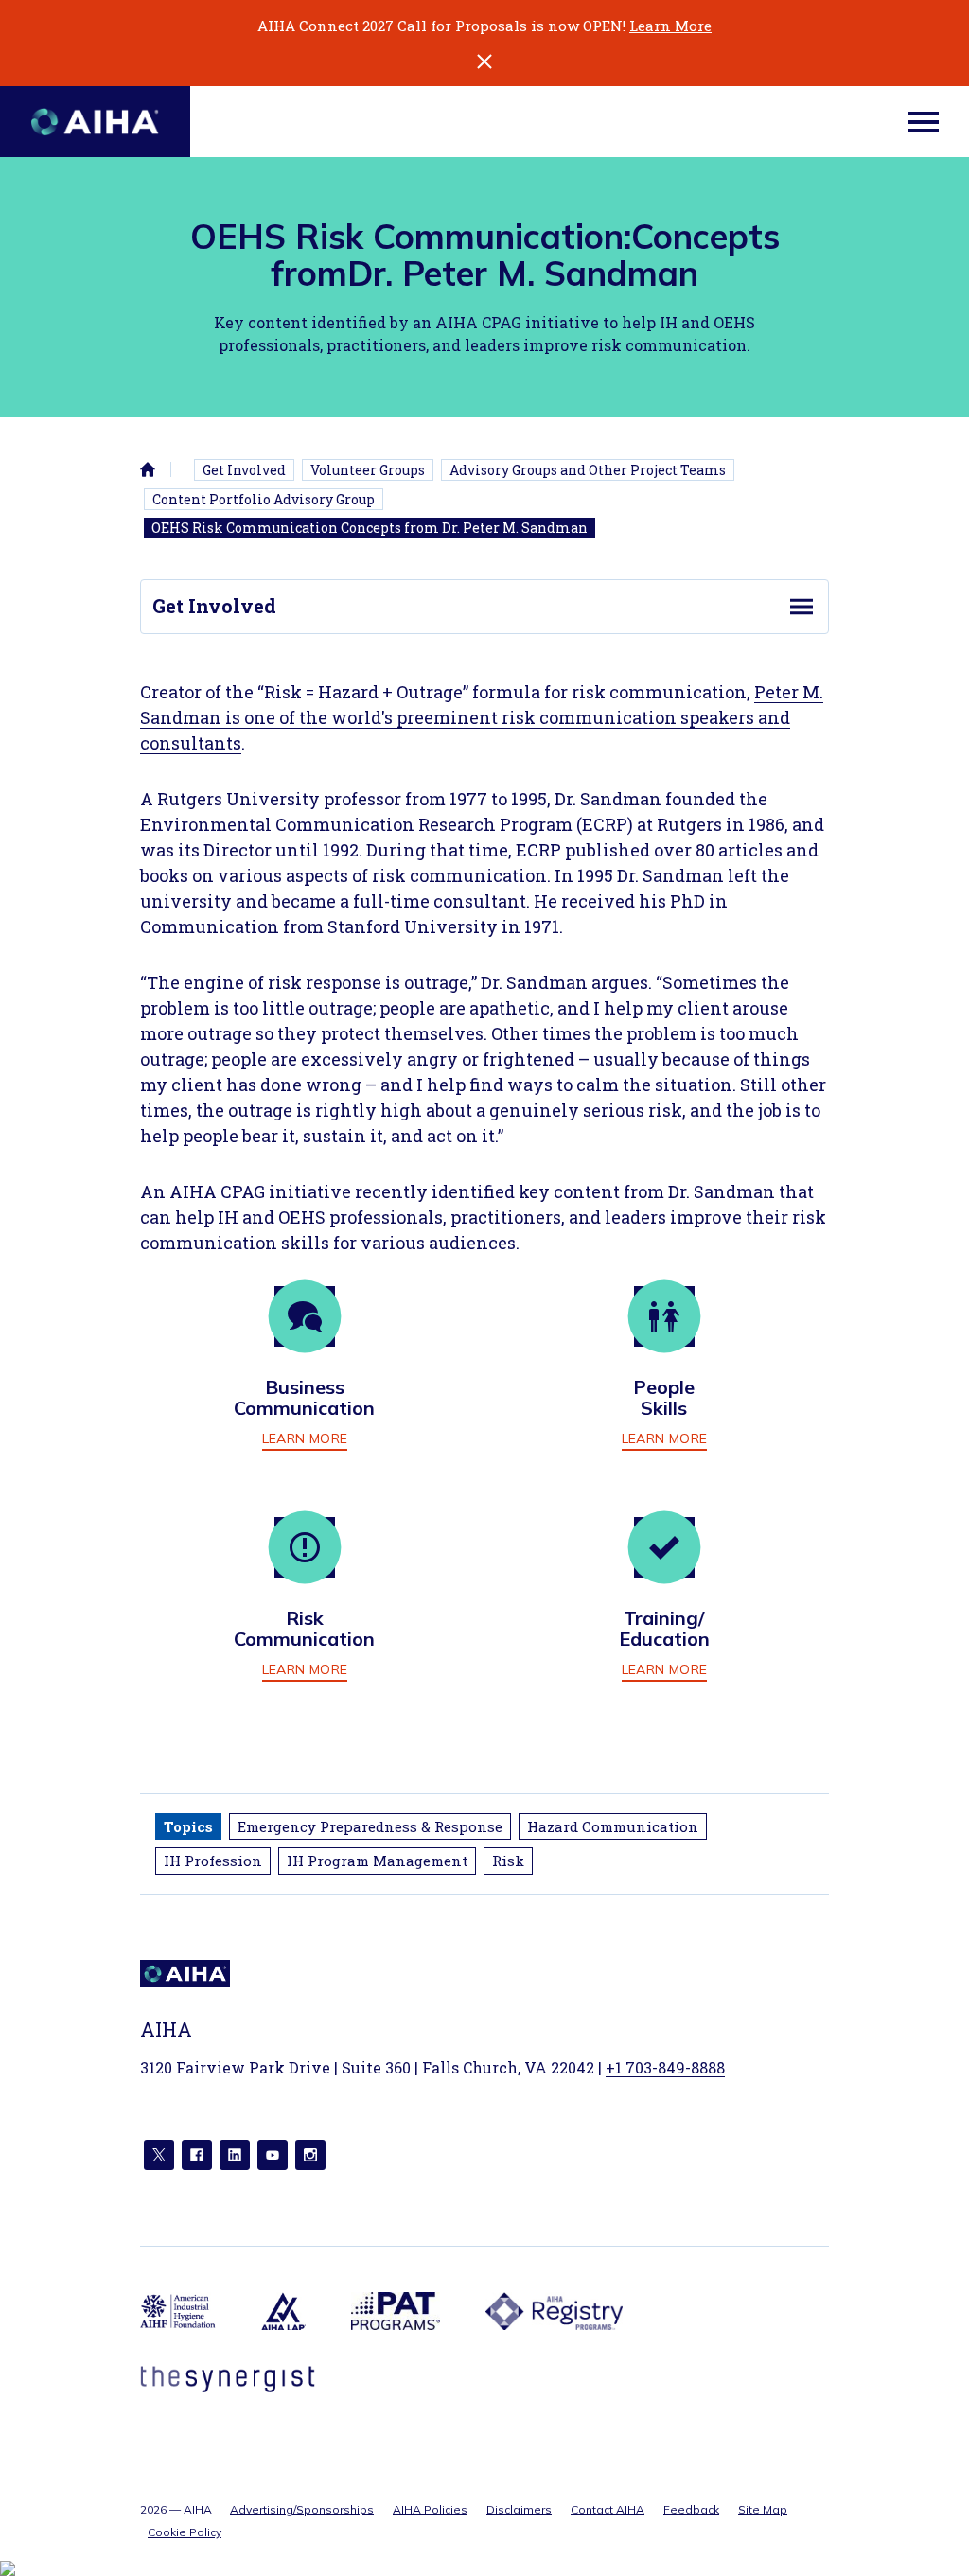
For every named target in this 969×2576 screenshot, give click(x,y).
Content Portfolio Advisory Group (264, 499)
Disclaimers (519, 2509)
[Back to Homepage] (95, 122)
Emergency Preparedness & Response (370, 1826)
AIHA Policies (430, 2509)
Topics (188, 1826)
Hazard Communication (613, 1826)
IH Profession (213, 1861)
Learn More (670, 26)
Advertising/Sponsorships (302, 2509)
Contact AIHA (608, 2509)
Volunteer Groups (368, 470)
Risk (508, 1861)
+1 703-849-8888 (665, 2067)
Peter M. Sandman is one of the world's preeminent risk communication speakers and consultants (482, 717)
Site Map (763, 2509)
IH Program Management (377, 1861)
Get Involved (244, 470)
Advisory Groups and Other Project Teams (588, 470)
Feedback (691, 2509)
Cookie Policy (185, 2532)
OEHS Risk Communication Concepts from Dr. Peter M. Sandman (370, 528)
